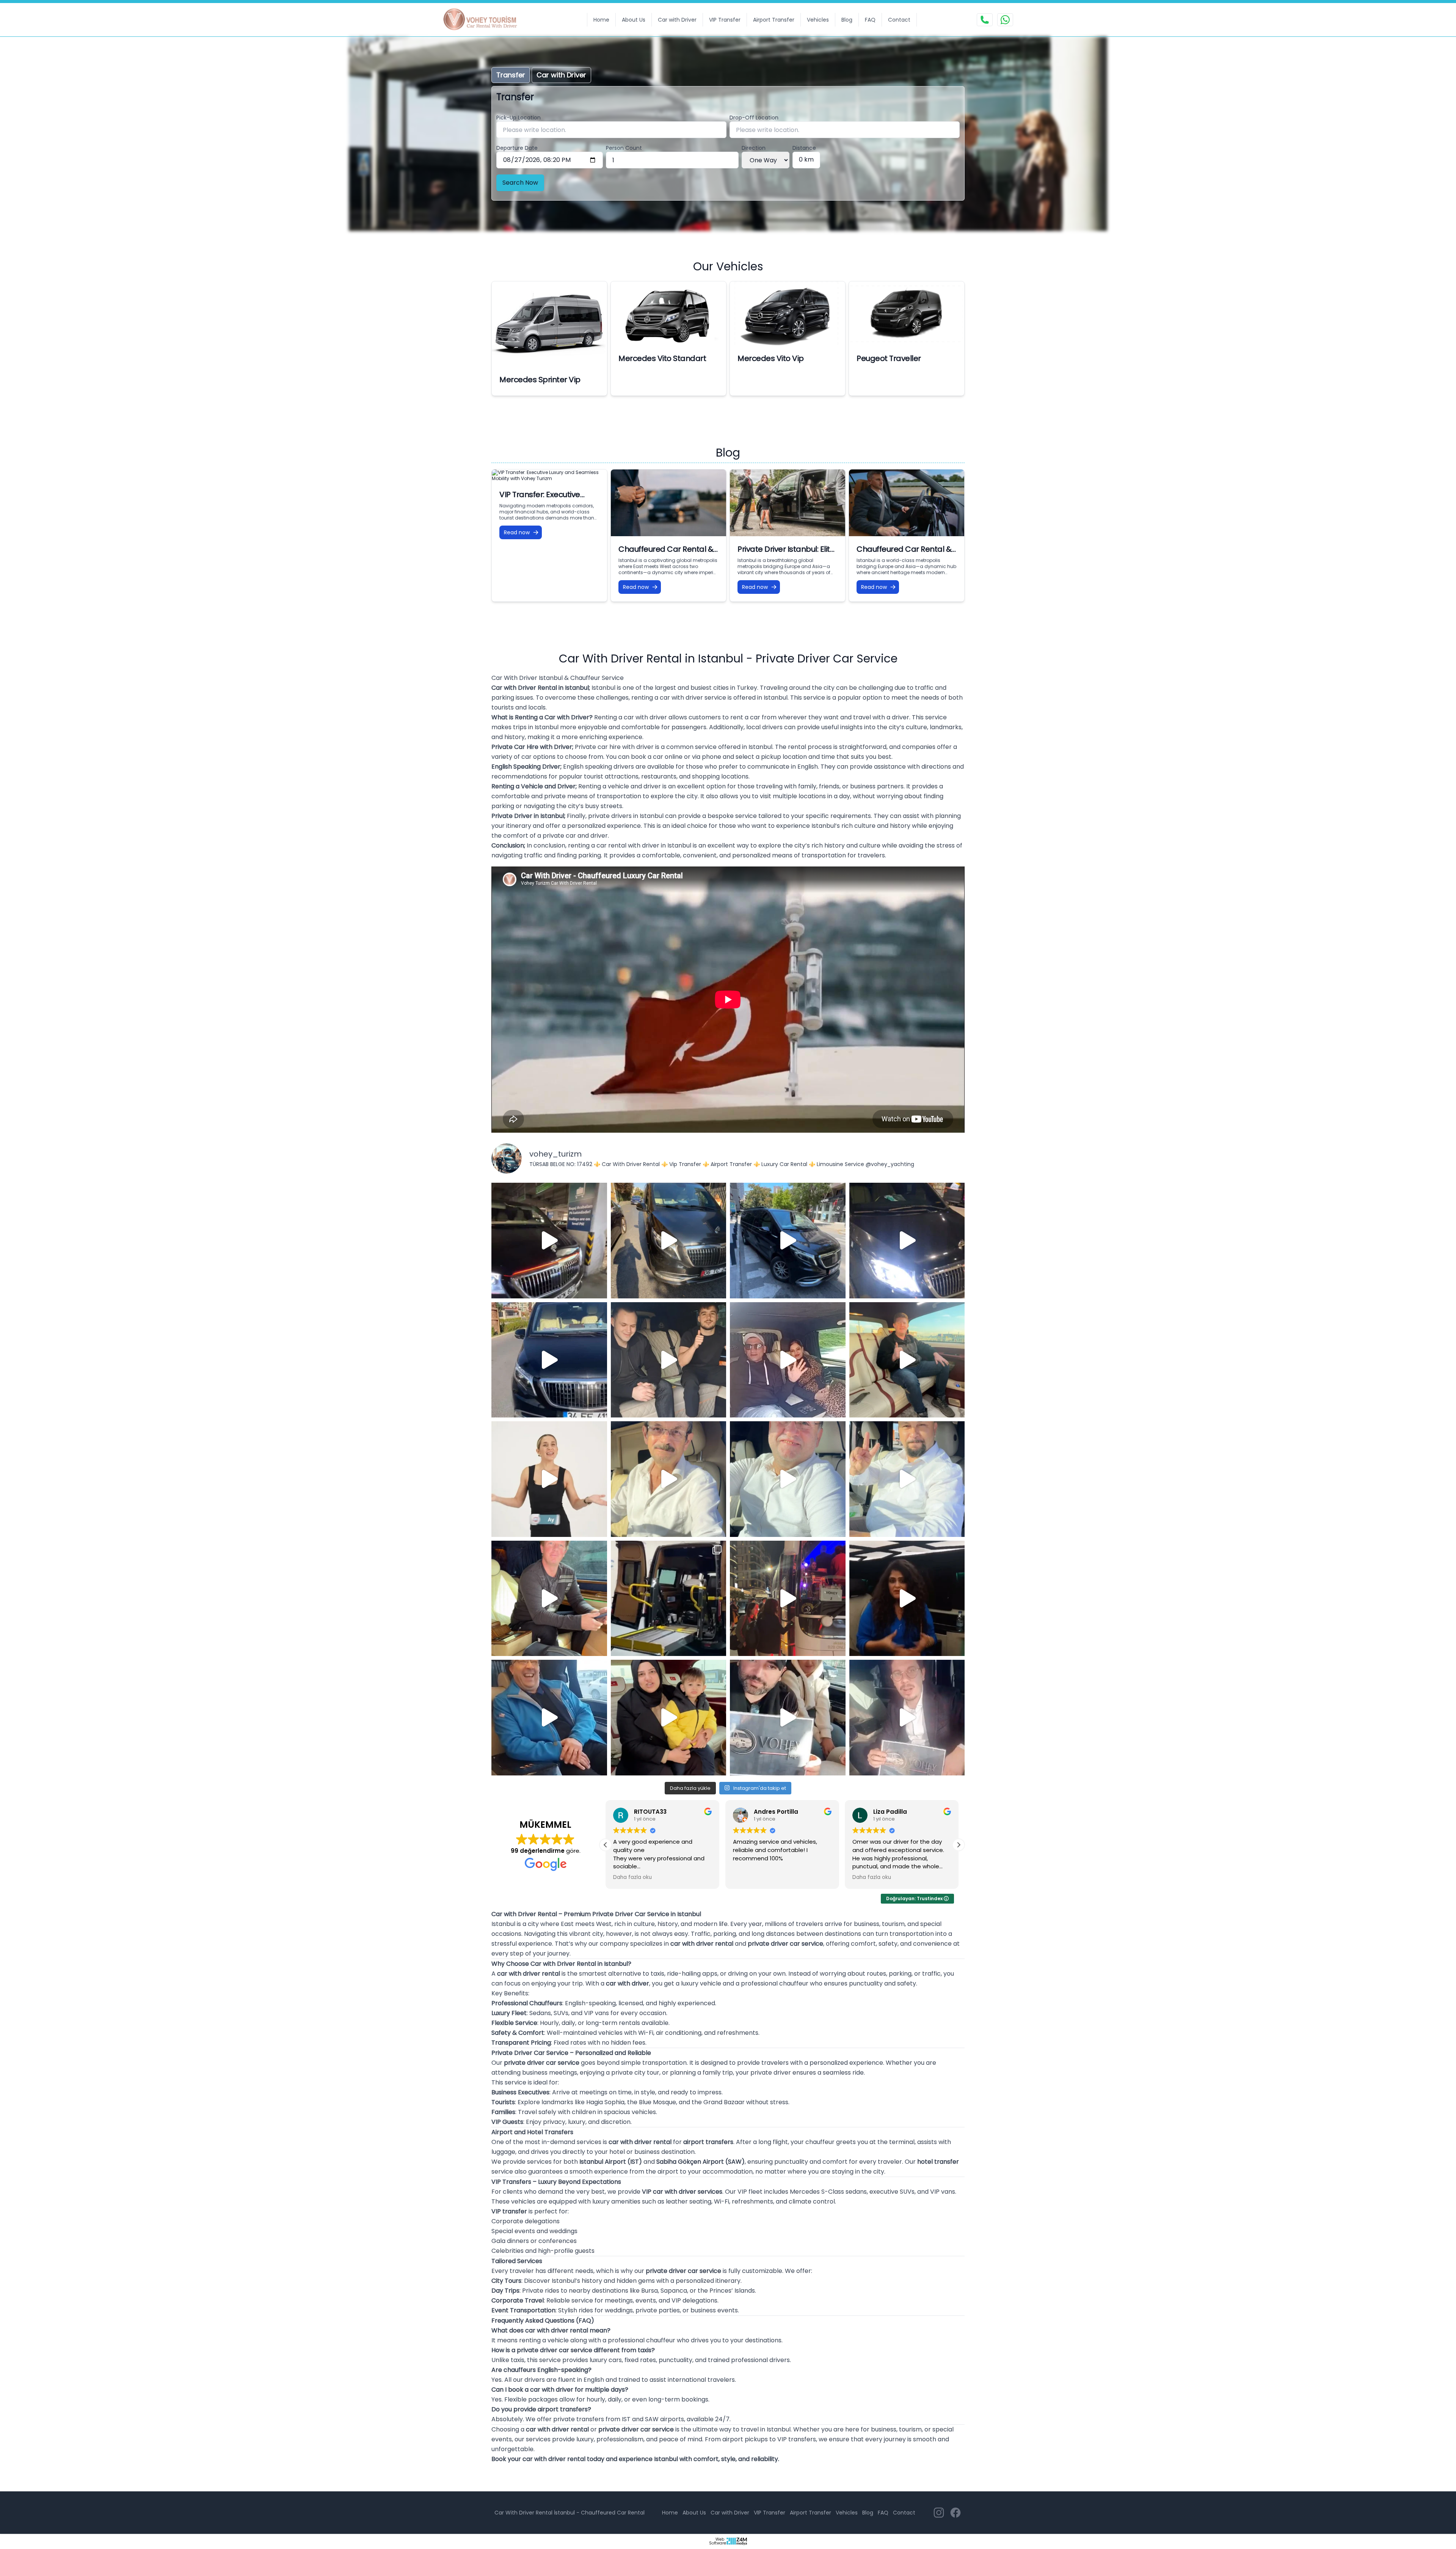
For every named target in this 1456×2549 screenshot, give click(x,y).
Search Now (520, 183)
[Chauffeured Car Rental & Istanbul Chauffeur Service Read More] (907, 503)
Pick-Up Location (519, 118)
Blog (847, 20)
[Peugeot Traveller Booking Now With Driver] (907, 313)
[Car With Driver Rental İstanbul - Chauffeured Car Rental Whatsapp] (1005, 20)
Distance (804, 148)
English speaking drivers (599, 767)
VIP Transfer (725, 20)
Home (601, 20)
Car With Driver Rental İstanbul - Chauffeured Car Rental (570, 2513)
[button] (959, 1845)
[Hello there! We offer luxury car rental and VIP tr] (549, 1241)
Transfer (511, 75)
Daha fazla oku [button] (752, 1877)
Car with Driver (677, 20)
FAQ (870, 20)
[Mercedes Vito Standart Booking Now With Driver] (668, 313)
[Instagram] (939, 2513)
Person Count (624, 148)
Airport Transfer (774, 20)
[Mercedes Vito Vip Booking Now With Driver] (788, 313)
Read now (517, 532)
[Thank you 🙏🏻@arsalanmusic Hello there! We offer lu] (788, 1718)
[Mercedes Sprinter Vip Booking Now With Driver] (549, 324)
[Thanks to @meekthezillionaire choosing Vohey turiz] (788, 1241)
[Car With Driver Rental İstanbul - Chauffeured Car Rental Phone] (985, 20)
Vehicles (818, 20)
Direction (754, 148)
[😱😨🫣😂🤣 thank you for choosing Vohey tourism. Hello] (549, 1718)
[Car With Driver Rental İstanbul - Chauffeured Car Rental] (485, 20)
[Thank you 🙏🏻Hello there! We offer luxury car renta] (907, 1718)
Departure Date (517, 148)
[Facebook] (955, 2513)
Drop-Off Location (754, 118)
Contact (899, 20)
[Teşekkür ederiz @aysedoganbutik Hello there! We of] (669, 1718)
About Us (634, 20)
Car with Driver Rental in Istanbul (540, 688)
